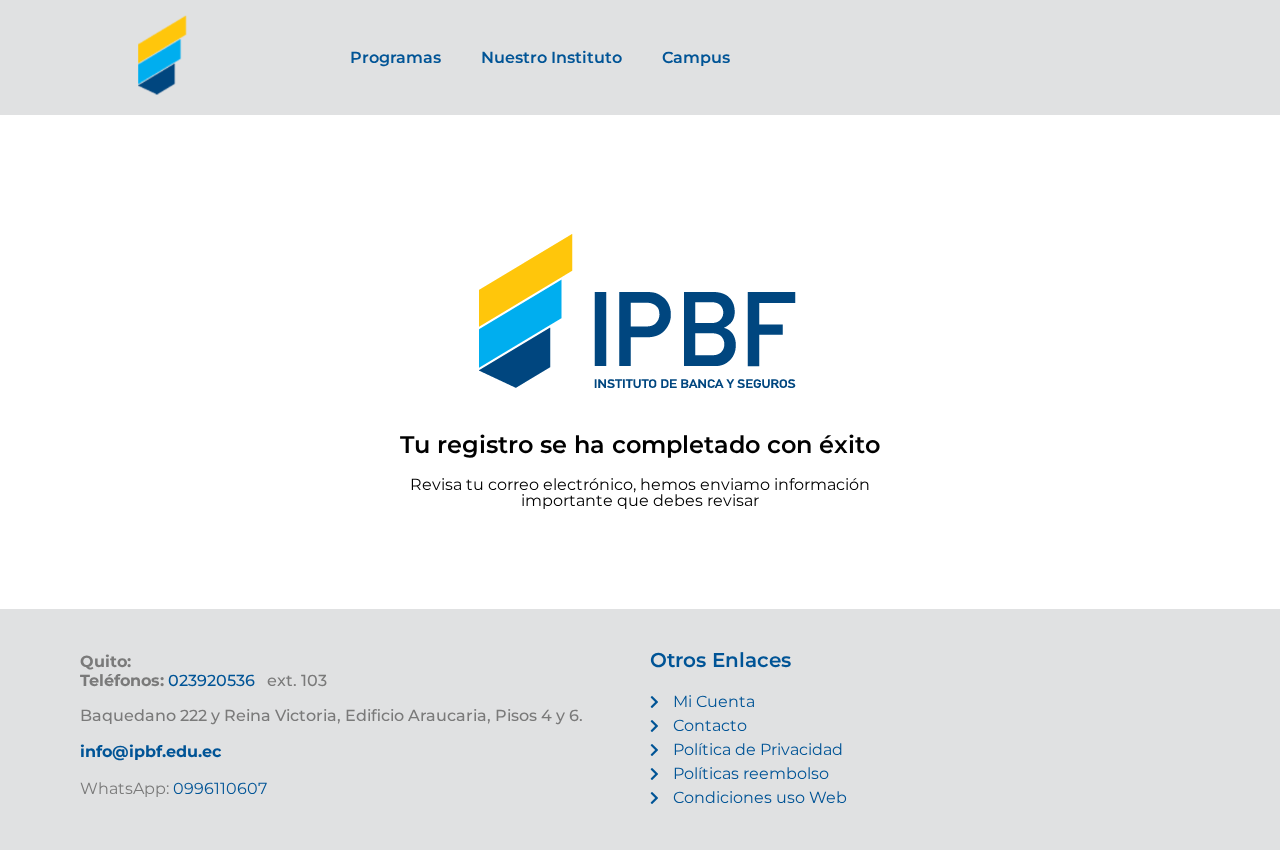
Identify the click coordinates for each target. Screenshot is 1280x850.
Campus (696, 57)
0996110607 (218, 788)
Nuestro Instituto (551, 57)
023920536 (211, 680)
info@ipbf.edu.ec (150, 751)
